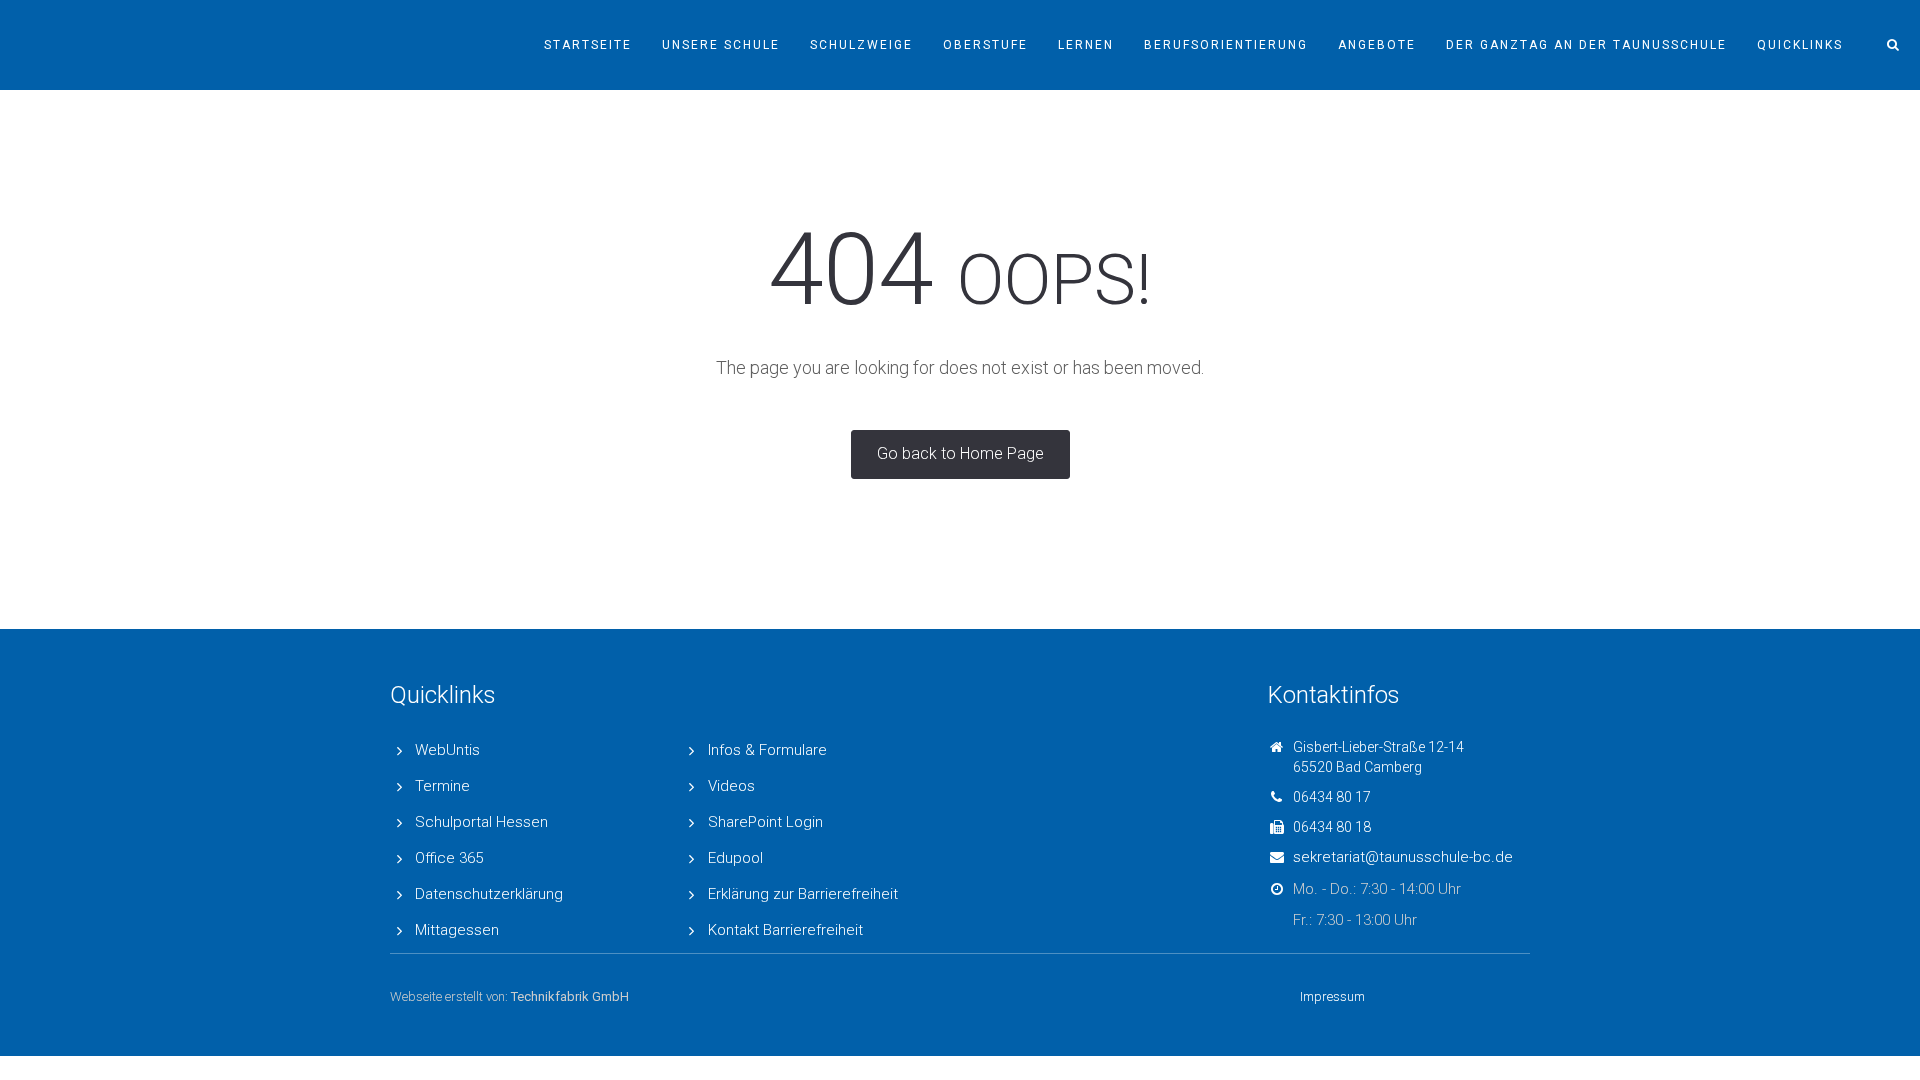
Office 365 (449, 858)
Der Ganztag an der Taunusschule (1586, 45)
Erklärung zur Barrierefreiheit (803, 894)
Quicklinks (1800, 45)
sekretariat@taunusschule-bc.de (1403, 857)
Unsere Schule (721, 45)
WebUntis (447, 750)
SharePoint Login (765, 822)
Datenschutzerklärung (489, 894)
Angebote (1377, 45)
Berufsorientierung (1226, 45)
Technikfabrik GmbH (570, 996)
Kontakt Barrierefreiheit (785, 930)
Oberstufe (985, 45)
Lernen (1086, 45)
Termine (442, 786)
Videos (731, 786)
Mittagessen (457, 930)
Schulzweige (861, 45)
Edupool (735, 858)
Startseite (588, 45)
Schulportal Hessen (481, 822)
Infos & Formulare (767, 750)
